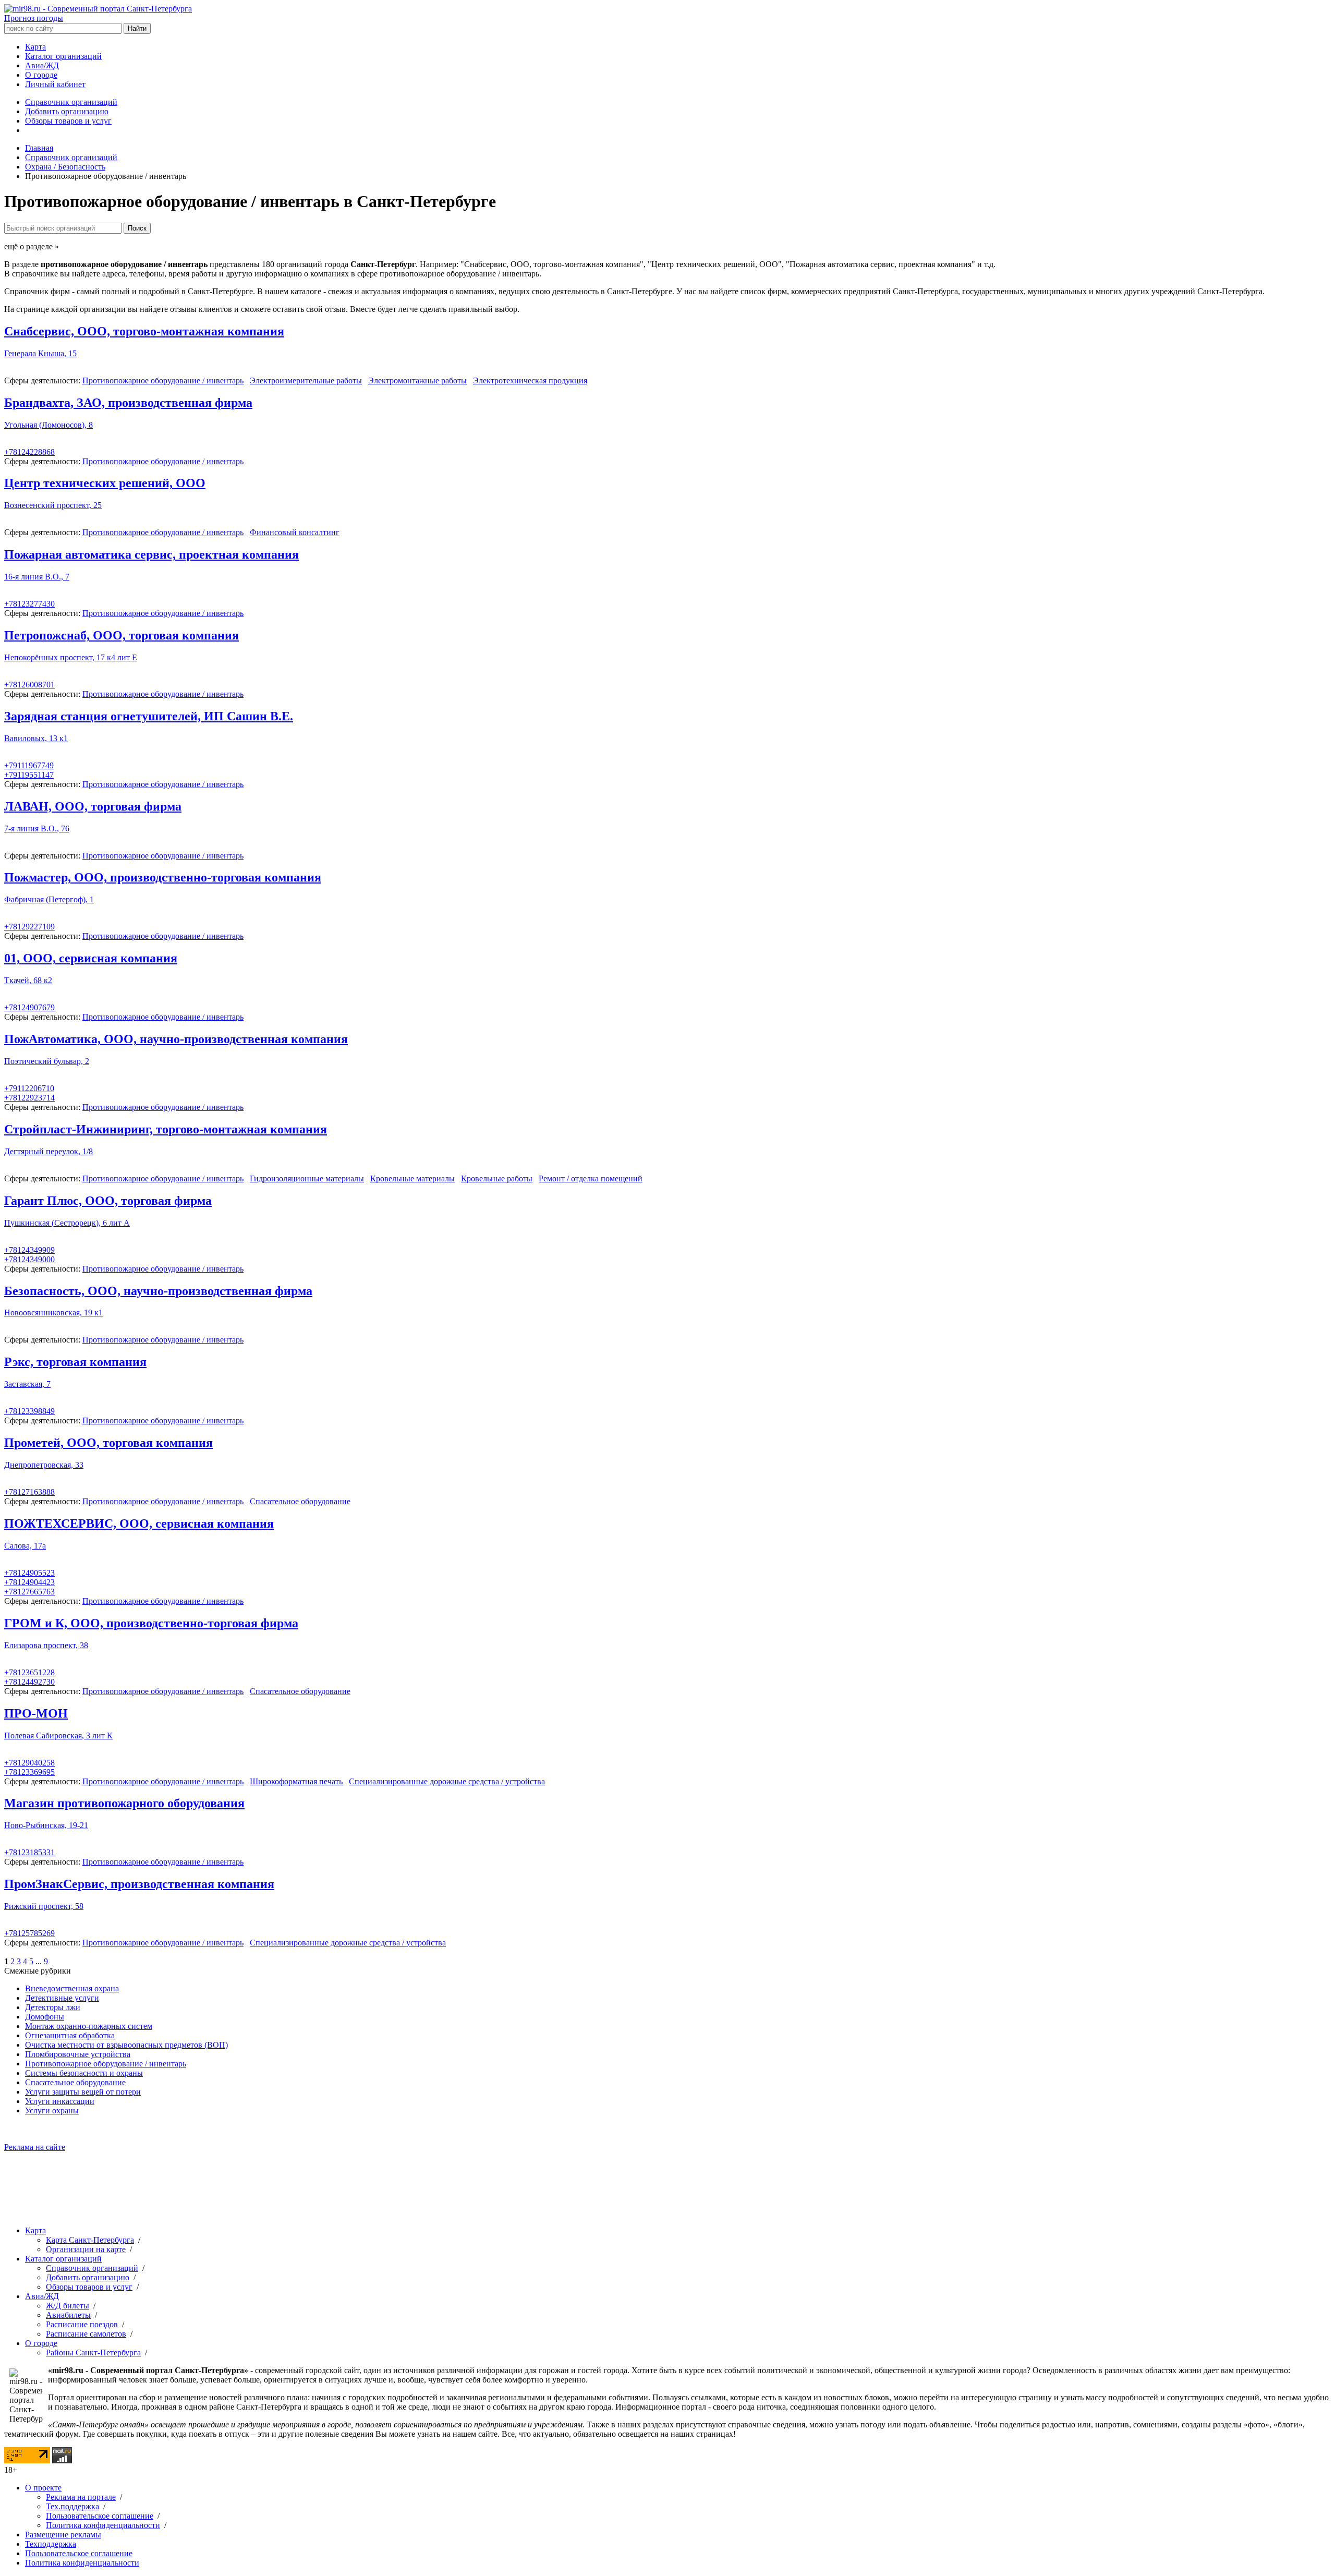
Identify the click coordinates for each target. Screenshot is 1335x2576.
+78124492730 (29, 1682)
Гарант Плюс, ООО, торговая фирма (108, 1201)
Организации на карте (86, 2249)
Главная (39, 148)
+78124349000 (29, 1259)
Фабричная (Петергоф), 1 (49, 899)
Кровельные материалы (412, 1178)
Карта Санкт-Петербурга (90, 2240)
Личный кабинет (55, 84)
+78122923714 (29, 1098)
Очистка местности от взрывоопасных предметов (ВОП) (126, 2045)
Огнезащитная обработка (70, 2035)
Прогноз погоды (34, 18)
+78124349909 (29, 1250)
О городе (41, 75)
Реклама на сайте (35, 2147)
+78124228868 (29, 452)
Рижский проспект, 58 (44, 1906)
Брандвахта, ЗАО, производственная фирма (128, 403)
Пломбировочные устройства (78, 2054)
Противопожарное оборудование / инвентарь (163, 380)
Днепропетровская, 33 (44, 1465)
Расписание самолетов (86, 2334)
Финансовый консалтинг (295, 532)
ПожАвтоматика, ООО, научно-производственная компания (176, 1039)
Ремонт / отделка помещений (591, 1178)
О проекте (43, 2488)
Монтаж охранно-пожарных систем (89, 2026)
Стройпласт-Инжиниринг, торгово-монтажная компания (166, 1129)
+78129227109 (29, 927)
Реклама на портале (81, 2497)
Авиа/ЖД (42, 65)
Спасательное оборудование (300, 1501)
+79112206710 (29, 1088)
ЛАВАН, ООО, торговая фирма (93, 806)
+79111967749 (29, 765)
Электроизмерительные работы (306, 380)
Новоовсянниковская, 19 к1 (53, 1313)
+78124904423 (29, 1582)
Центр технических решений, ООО (105, 483)
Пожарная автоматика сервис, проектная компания (151, 554)
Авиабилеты (68, 2315)
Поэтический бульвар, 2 (47, 1061)
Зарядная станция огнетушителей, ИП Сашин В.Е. (149, 716)
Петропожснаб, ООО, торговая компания (122, 635)
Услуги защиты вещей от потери (83, 2092)
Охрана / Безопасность (65, 167)
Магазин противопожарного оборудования (124, 1803)
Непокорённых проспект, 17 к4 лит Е (71, 657)
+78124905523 (29, 1573)
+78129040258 (29, 1763)
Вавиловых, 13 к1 (36, 738)
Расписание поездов (82, 2324)
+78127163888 (29, 1492)
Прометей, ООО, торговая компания (108, 1443)
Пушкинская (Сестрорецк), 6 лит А (67, 1223)
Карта (35, 47)
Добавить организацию (67, 111)
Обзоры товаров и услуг (68, 121)
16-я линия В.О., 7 (37, 577)
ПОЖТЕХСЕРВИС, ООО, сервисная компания (139, 1523)
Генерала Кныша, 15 (40, 353)
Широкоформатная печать (296, 1781)
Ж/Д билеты (68, 2306)
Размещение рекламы (63, 2535)
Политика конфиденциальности (103, 2525)
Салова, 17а (25, 1546)
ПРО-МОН (36, 1713)
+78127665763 (29, 1592)
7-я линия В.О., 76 (37, 829)
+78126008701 (29, 685)
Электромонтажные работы (417, 380)
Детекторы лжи (53, 2007)
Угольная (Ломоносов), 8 (48, 425)
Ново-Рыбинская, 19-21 (46, 1825)
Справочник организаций (71, 102)
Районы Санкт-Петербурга (93, 2353)
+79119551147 (29, 775)
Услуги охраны (52, 2111)
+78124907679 (29, 1007)
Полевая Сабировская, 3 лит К (58, 1736)
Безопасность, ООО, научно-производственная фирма (158, 1291)
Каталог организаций (63, 56)
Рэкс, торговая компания (75, 1362)
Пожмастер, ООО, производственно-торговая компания (163, 877)
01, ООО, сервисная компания (91, 958)
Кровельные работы (497, 1178)
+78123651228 (29, 1672)
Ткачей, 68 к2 (28, 980)
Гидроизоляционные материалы (307, 1178)
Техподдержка (51, 2544)
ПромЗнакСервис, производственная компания (139, 1884)
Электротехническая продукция (530, 380)
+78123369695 (29, 1772)
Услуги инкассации (60, 2101)
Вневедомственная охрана (72, 1988)
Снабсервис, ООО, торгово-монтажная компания (144, 331)
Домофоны (45, 2017)
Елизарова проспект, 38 (46, 1645)
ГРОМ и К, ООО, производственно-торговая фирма (151, 1623)
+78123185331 (29, 1852)
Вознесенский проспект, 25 (53, 505)
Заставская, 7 (27, 1384)
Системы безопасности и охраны (84, 2073)
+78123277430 (29, 604)
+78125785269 (29, 1933)
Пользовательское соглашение (100, 2516)
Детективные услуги (62, 1998)
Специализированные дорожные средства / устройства (447, 1781)
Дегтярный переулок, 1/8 (48, 1151)
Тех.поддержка (72, 2506)
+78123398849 (29, 1411)
